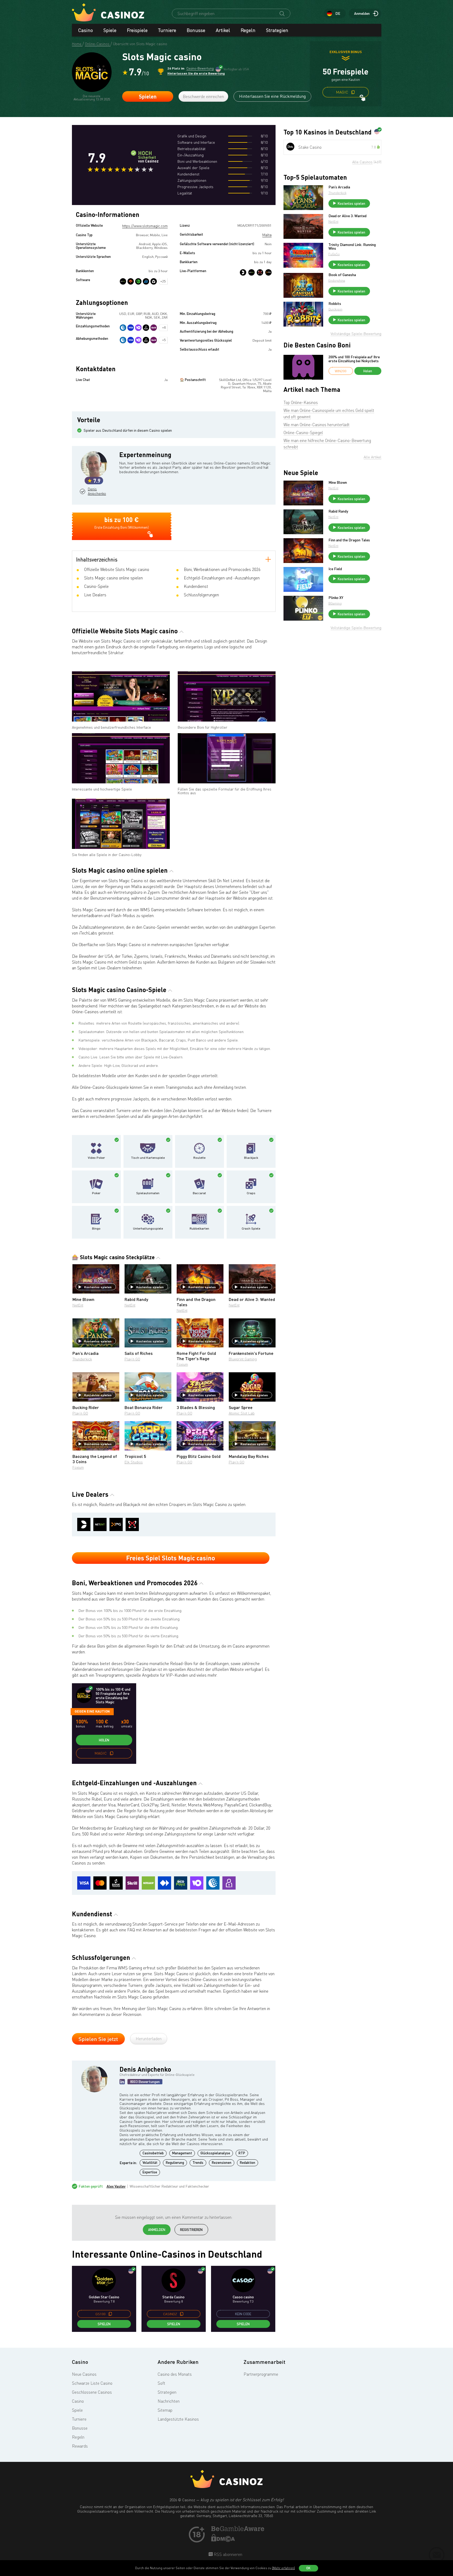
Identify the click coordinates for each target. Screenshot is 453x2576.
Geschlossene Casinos (92, 2392)
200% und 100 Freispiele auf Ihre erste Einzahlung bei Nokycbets (354, 359)
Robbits (335, 304)
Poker (96, 1193)
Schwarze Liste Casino (92, 2383)
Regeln (248, 30)
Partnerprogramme (261, 2374)
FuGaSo (334, 254)
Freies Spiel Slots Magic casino (171, 1558)
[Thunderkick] (154, 281)
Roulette (199, 1158)
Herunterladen (149, 2039)
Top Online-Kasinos (301, 402)
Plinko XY (336, 598)
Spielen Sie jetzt (98, 2039)
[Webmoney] (123, 328)
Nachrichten (169, 2401)
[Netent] (251, 272)
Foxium (182, 1364)
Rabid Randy (338, 511)
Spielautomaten (148, 1193)
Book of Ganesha (342, 275)
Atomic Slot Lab (242, 1413)
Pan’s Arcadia (339, 187)
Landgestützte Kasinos (178, 2419)
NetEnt (78, 1305)
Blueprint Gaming (243, 1359)
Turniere (167, 30)
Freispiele (137, 30)
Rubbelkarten (199, 1229)
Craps (251, 1193)
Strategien (277, 30)
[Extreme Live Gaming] (260, 272)
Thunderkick (82, 1359)
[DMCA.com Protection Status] (223, 2540)
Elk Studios (134, 1462)
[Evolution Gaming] (243, 272)
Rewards (80, 2446)
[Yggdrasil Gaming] (131, 281)
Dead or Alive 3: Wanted (347, 216)
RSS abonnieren (227, 2554)
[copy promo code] (353, 92)
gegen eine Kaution (92, 1711)
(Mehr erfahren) (283, 2568)
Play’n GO (132, 1359)
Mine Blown (338, 482)
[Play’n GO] (146, 281)
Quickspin (335, 309)
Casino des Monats (175, 2374)
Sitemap (165, 2410)
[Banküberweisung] (146, 328)
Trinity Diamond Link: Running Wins (352, 247)
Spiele (110, 30)
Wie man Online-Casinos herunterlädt (317, 425)
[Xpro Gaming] (268, 272)
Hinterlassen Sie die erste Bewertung (196, 73)
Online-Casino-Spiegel (303, 433)
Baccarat (199, 1193)
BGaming (335, 603)
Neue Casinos (84, 2374)
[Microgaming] (138, 281)
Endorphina (337, 280)
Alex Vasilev (116, 2186)
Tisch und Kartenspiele (148, 1158)
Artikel (223, 30)
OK (308, 2568)
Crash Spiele (251, 1229)
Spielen (148, 96)
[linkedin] (122, 2082)
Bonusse (196, 30)
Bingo (96, 1229)
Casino (86, 30)
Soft (161, 2383)
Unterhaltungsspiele (148, 1229)
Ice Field (335, 569)
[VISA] (131, 328)
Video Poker (96, 1158)
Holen (104, 1740)
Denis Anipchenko (96, 491)
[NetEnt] (123, 281)
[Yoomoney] (138, 328)
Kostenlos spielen (98, 1287)
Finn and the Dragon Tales (349, 540)
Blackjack (251, 1158)
